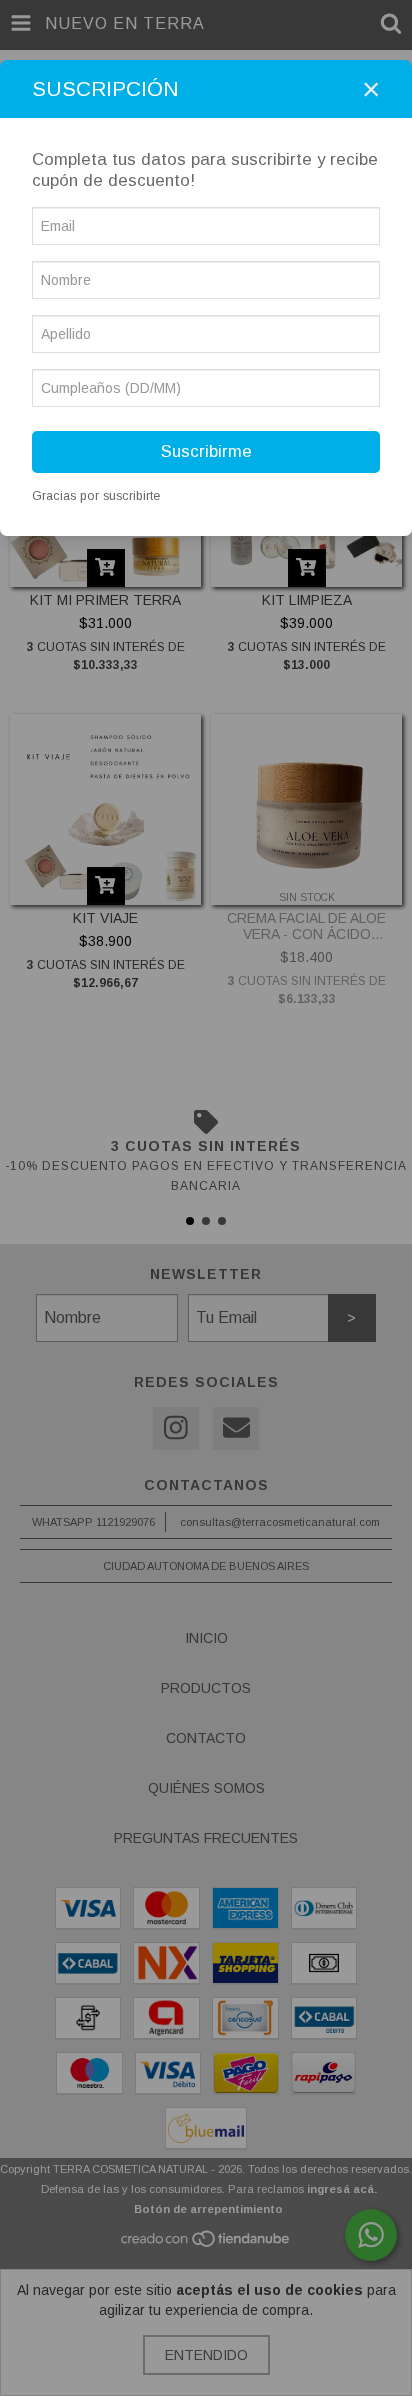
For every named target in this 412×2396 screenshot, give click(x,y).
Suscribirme (206, 451)
